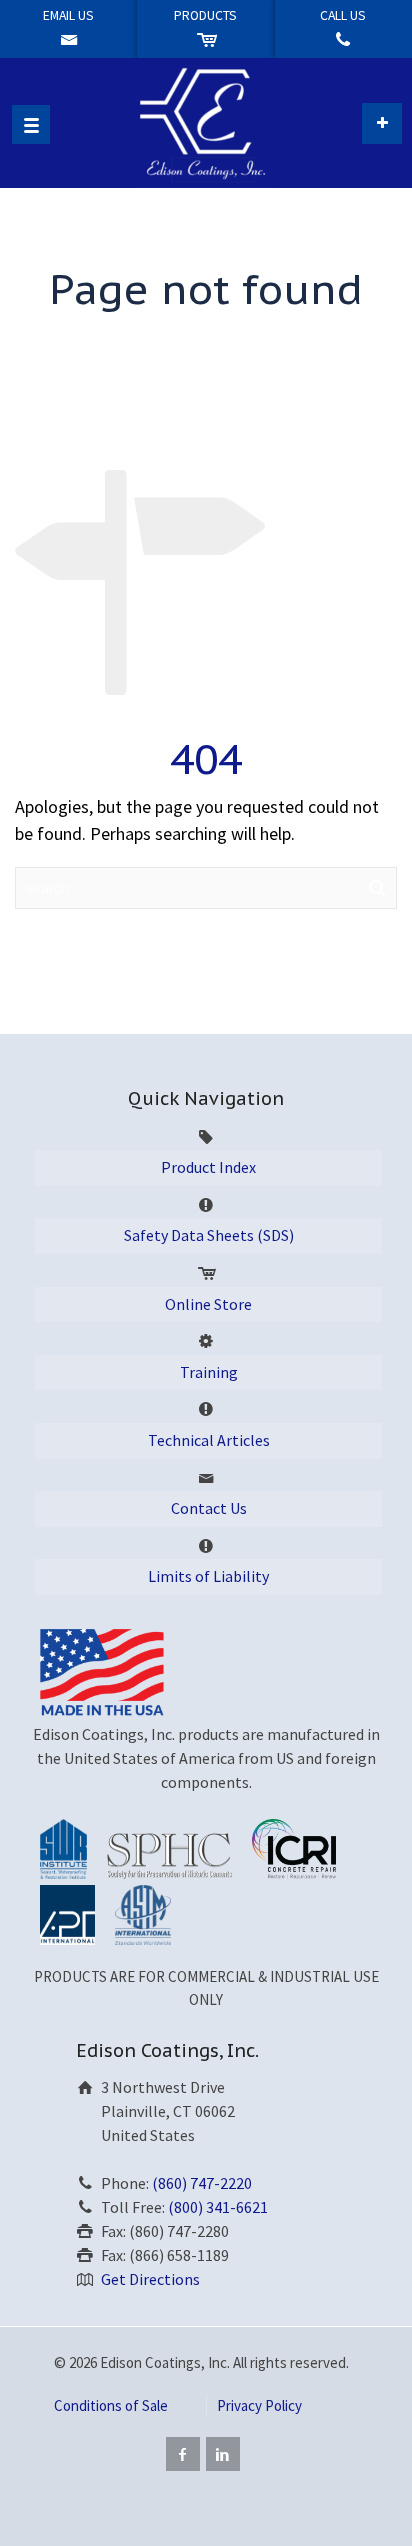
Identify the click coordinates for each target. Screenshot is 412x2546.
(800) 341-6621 (218, 2207)
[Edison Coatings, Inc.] (206, 123)
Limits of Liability (208, 1576)
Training (209, 1372)
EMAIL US (68, 16)
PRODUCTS (205, 16)
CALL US (343, 16)
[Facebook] (183, 2454)
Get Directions (150, 2279)
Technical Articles (209, 1440)
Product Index (208, 1167)
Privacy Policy (259, 2405)
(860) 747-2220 (202, 2183)
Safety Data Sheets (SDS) (209, 1235)
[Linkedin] (223, 2454)
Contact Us (209, 1508)
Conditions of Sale (111, 2405)
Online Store (208, 1304)
